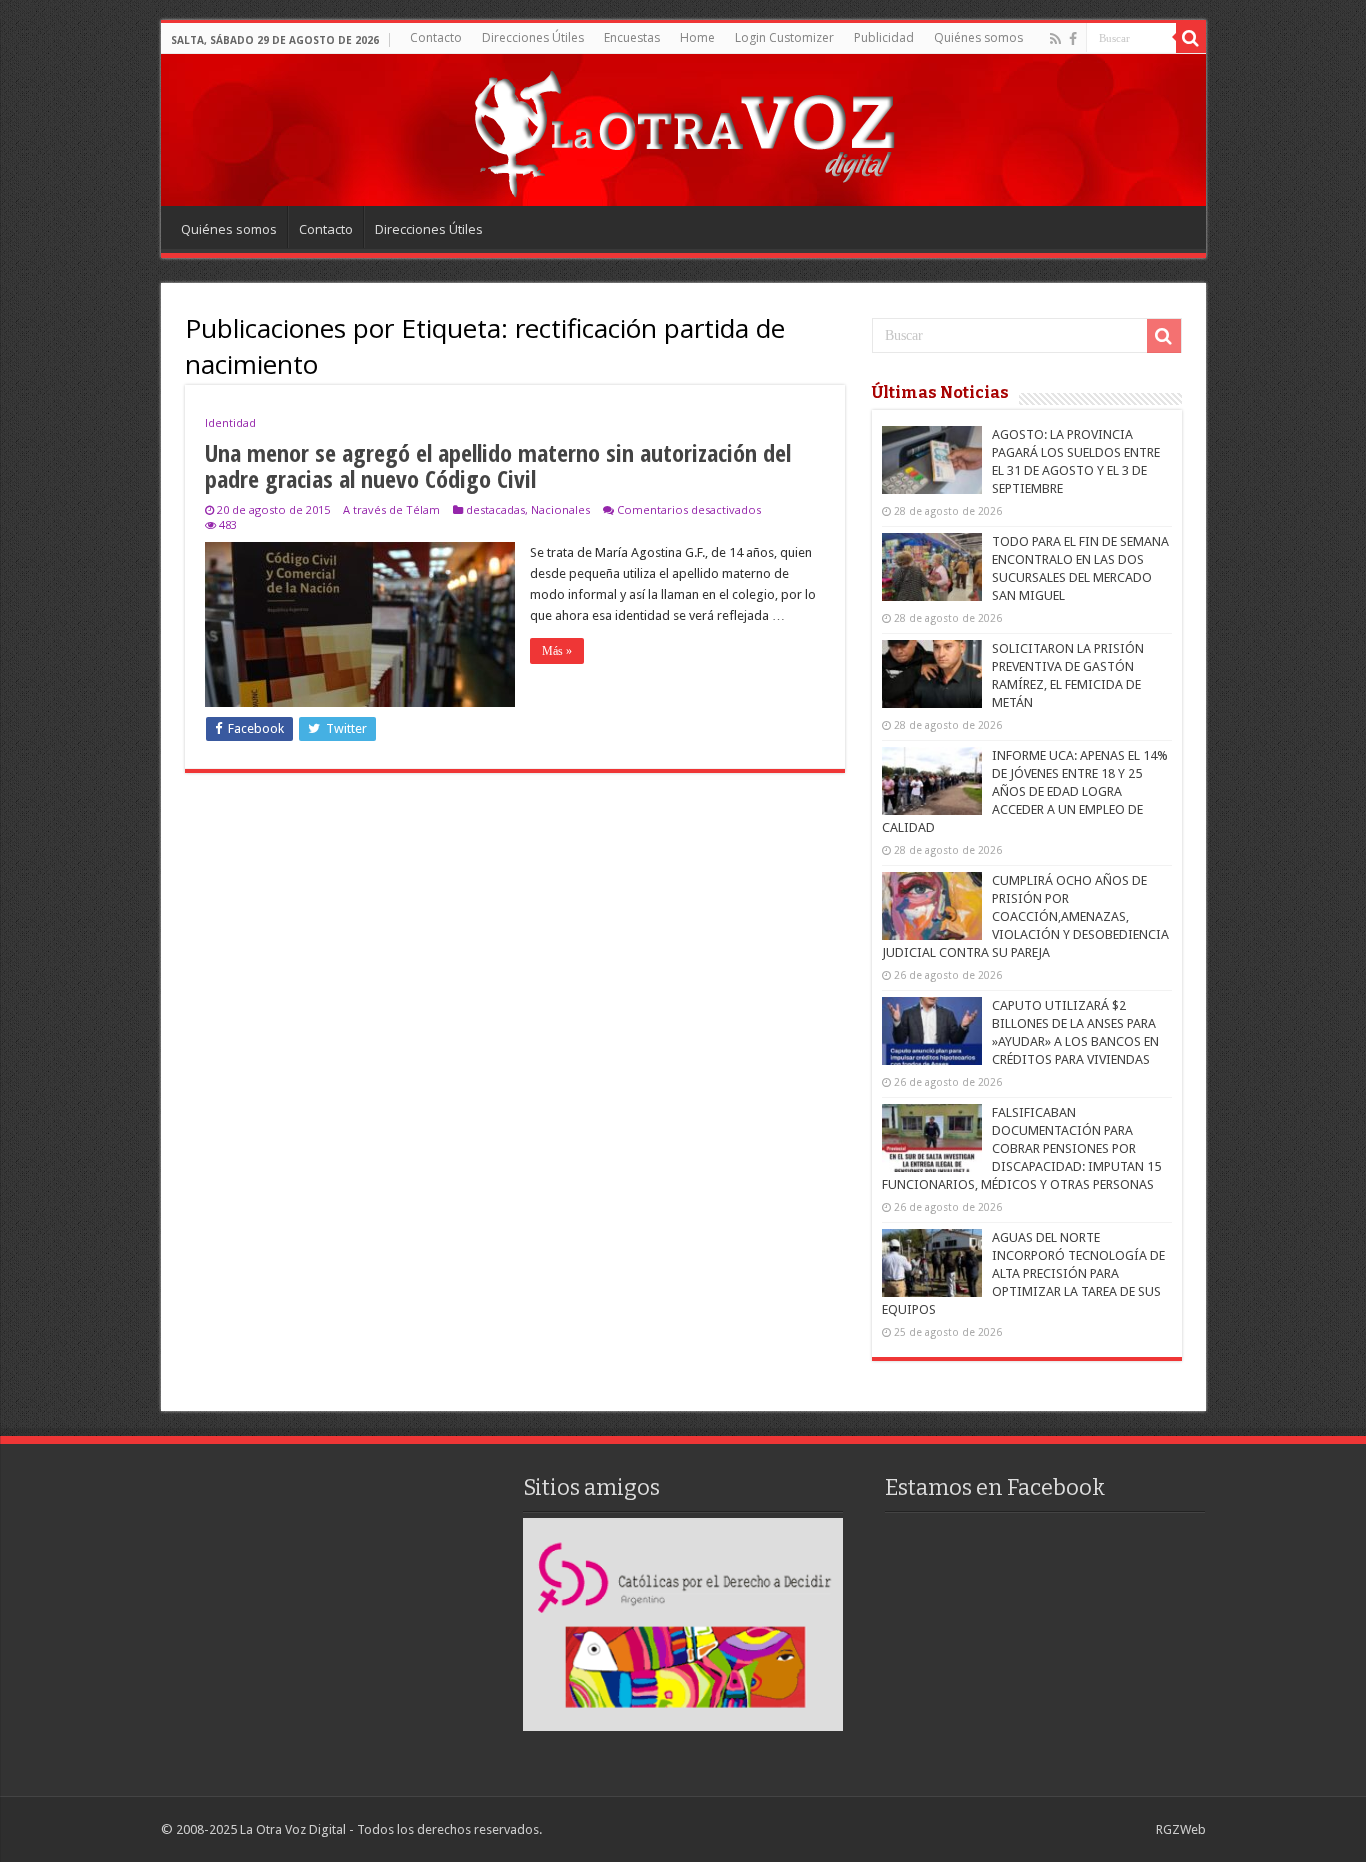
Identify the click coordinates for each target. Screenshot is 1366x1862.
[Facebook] (1073, 39)
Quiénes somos (978, 37)
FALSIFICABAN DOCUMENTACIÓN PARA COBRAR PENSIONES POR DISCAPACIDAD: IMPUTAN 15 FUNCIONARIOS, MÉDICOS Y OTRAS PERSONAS (1021, 1148)
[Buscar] (1191, 38)
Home (697, 37)
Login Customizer (784, 37)
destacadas (495, 509)
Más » (557, 651)
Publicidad (884, 37)
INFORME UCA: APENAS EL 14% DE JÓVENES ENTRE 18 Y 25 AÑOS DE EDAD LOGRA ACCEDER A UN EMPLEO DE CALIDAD (1025, 791)
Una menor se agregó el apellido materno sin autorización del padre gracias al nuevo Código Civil (498, 465)
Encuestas (632, 37)
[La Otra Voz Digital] (683, 129)
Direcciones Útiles (533, 37)
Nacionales (560, 509)
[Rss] (1055, 39)
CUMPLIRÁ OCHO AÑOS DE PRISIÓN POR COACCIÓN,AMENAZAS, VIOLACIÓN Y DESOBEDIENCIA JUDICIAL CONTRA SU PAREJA (1025, 916)
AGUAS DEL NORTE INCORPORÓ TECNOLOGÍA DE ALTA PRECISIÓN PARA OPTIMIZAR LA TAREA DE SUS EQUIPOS (1023, 1273)
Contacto (436, 37)
